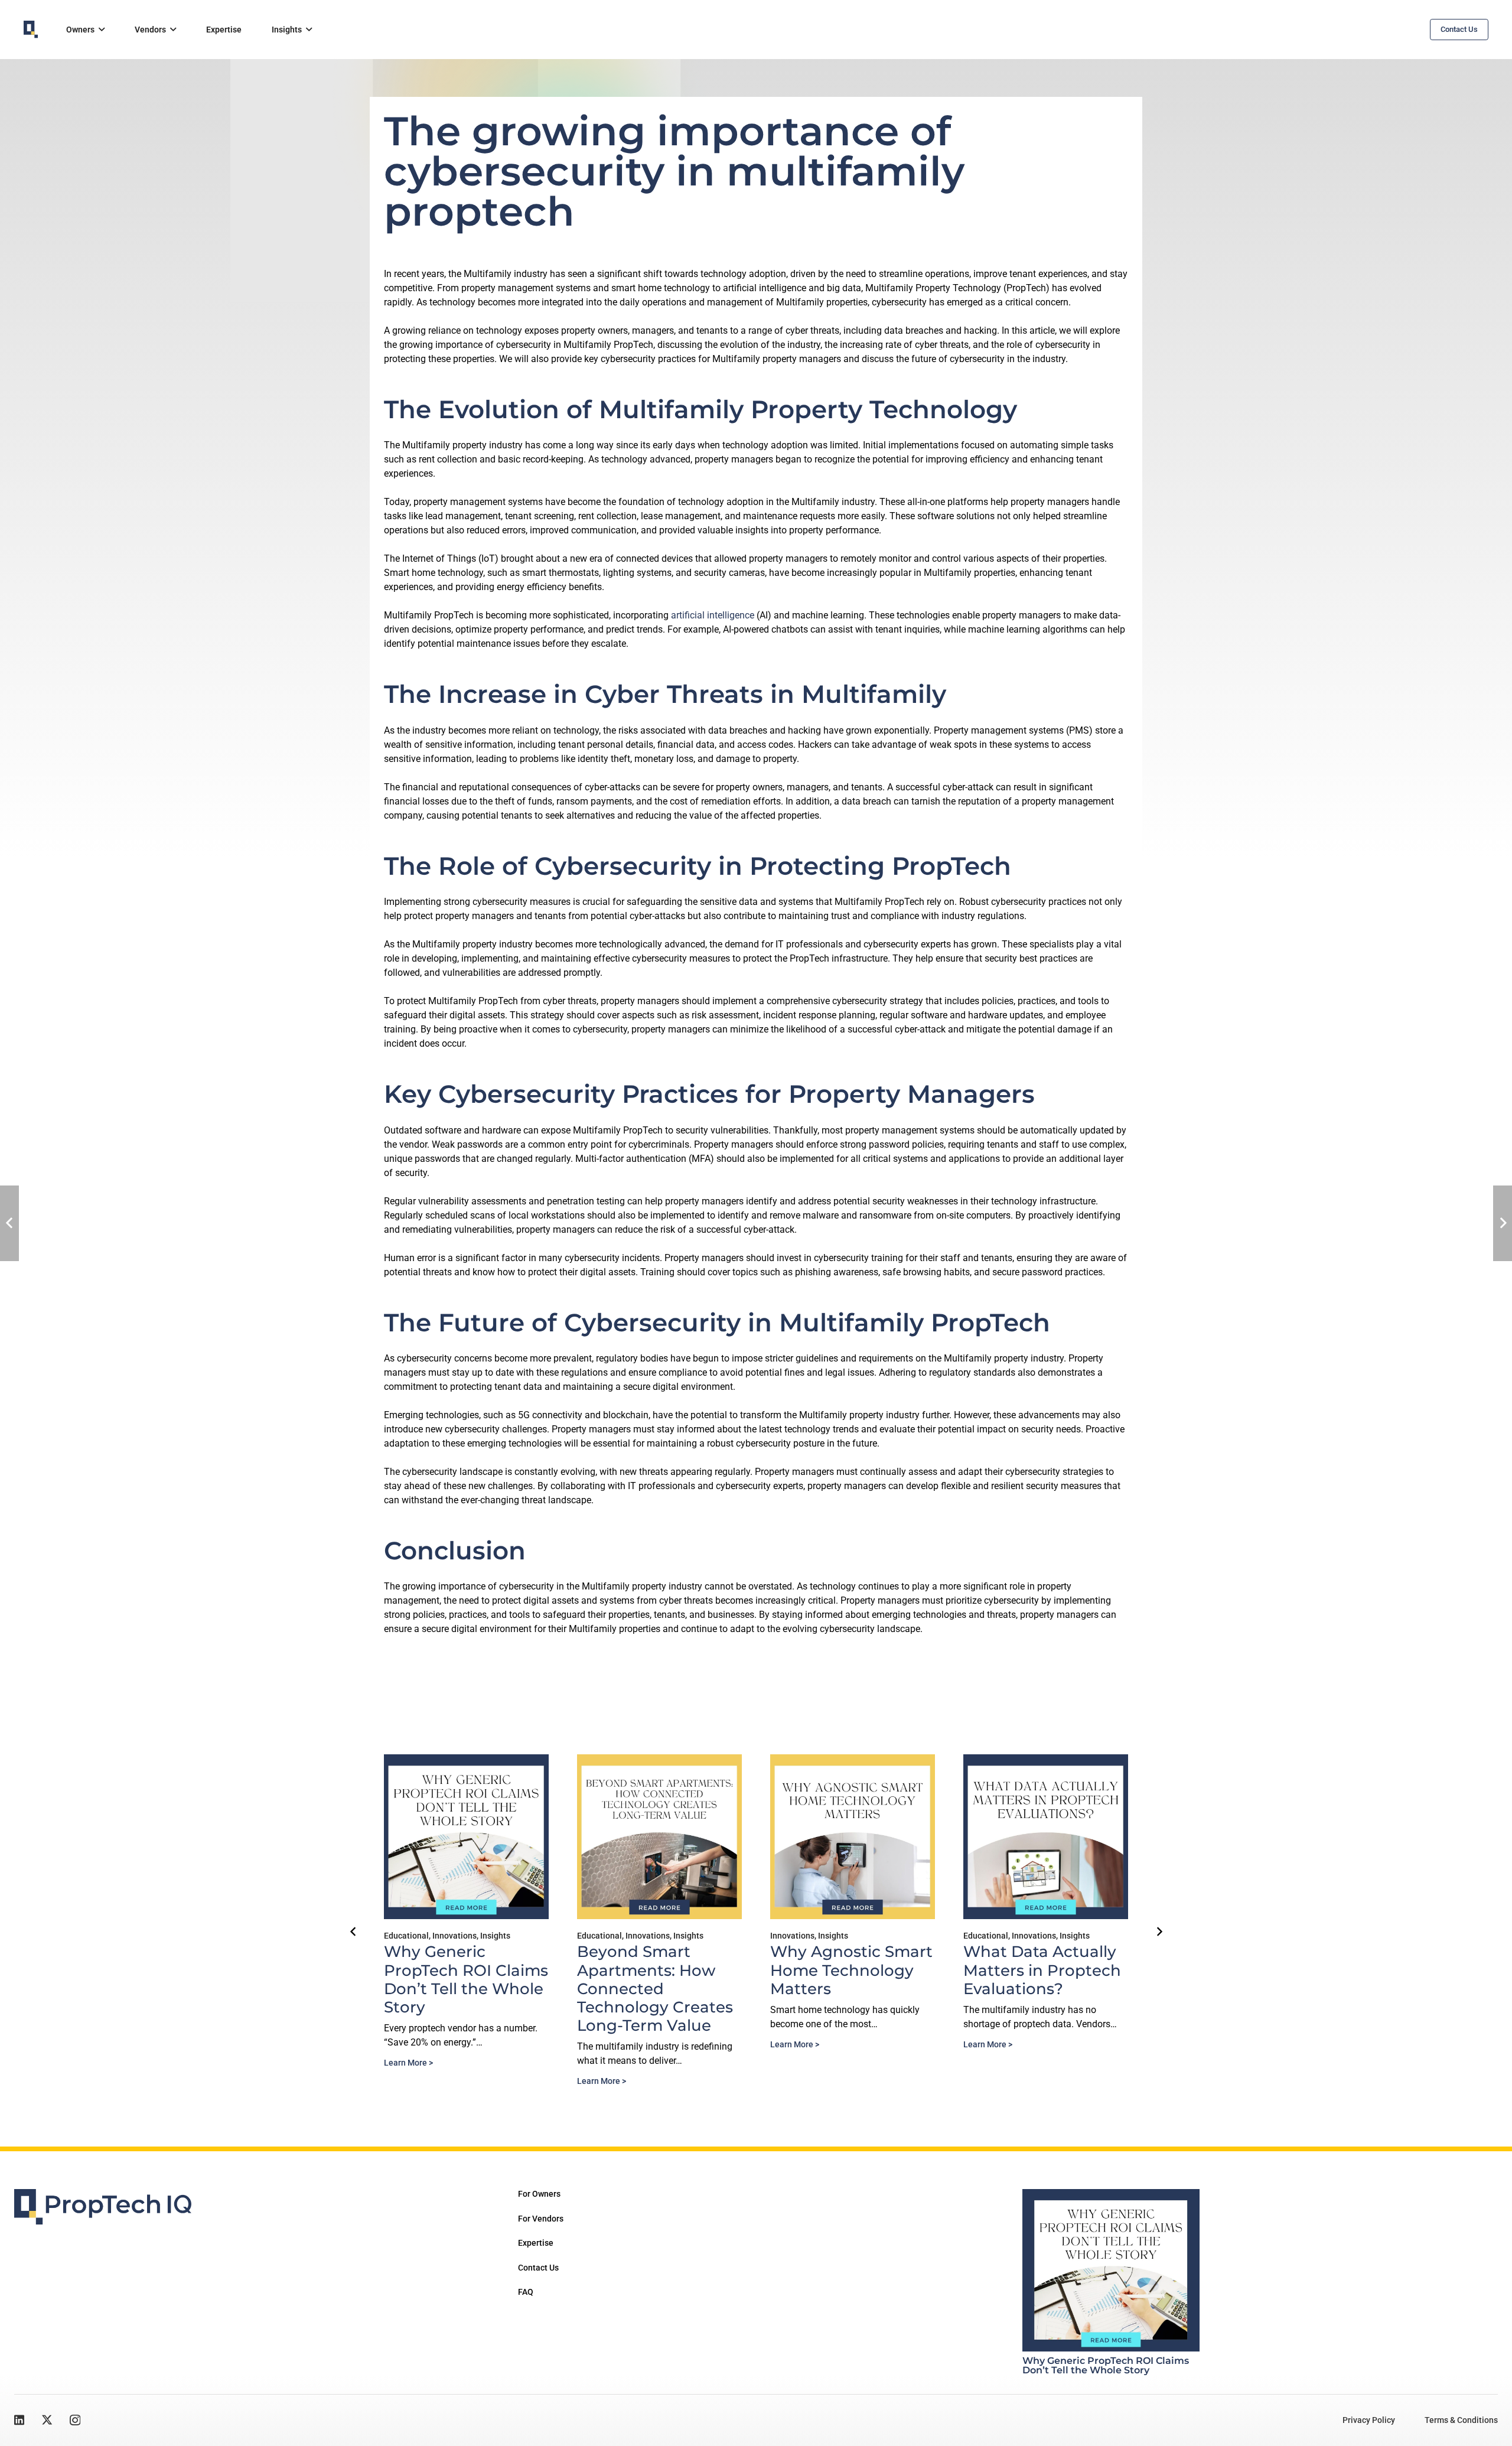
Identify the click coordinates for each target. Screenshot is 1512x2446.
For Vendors (541, 2219)
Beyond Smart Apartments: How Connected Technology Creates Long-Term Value (655, 1989)
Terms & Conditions (1461, 2420)
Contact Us (538, 2268)
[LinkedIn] (19, 2420)
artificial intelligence (713, 615)
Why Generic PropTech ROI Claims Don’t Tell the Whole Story (466, 1979)
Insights (495, 1936)
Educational (406, 1936)
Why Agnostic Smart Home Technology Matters (851, 1970)
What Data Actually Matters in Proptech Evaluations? (1042, 1970)
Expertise (536, 2243)
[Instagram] (75, 2420)
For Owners (539, 2194)
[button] (102, 30)
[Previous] (353, 1932)
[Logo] (31, 30)
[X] (47, 2420)
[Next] (1159, 1932)
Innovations (454, 1936)
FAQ (526, 2292)
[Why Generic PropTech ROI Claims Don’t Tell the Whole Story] (1111, 2270)
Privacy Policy (1369, 2420)
